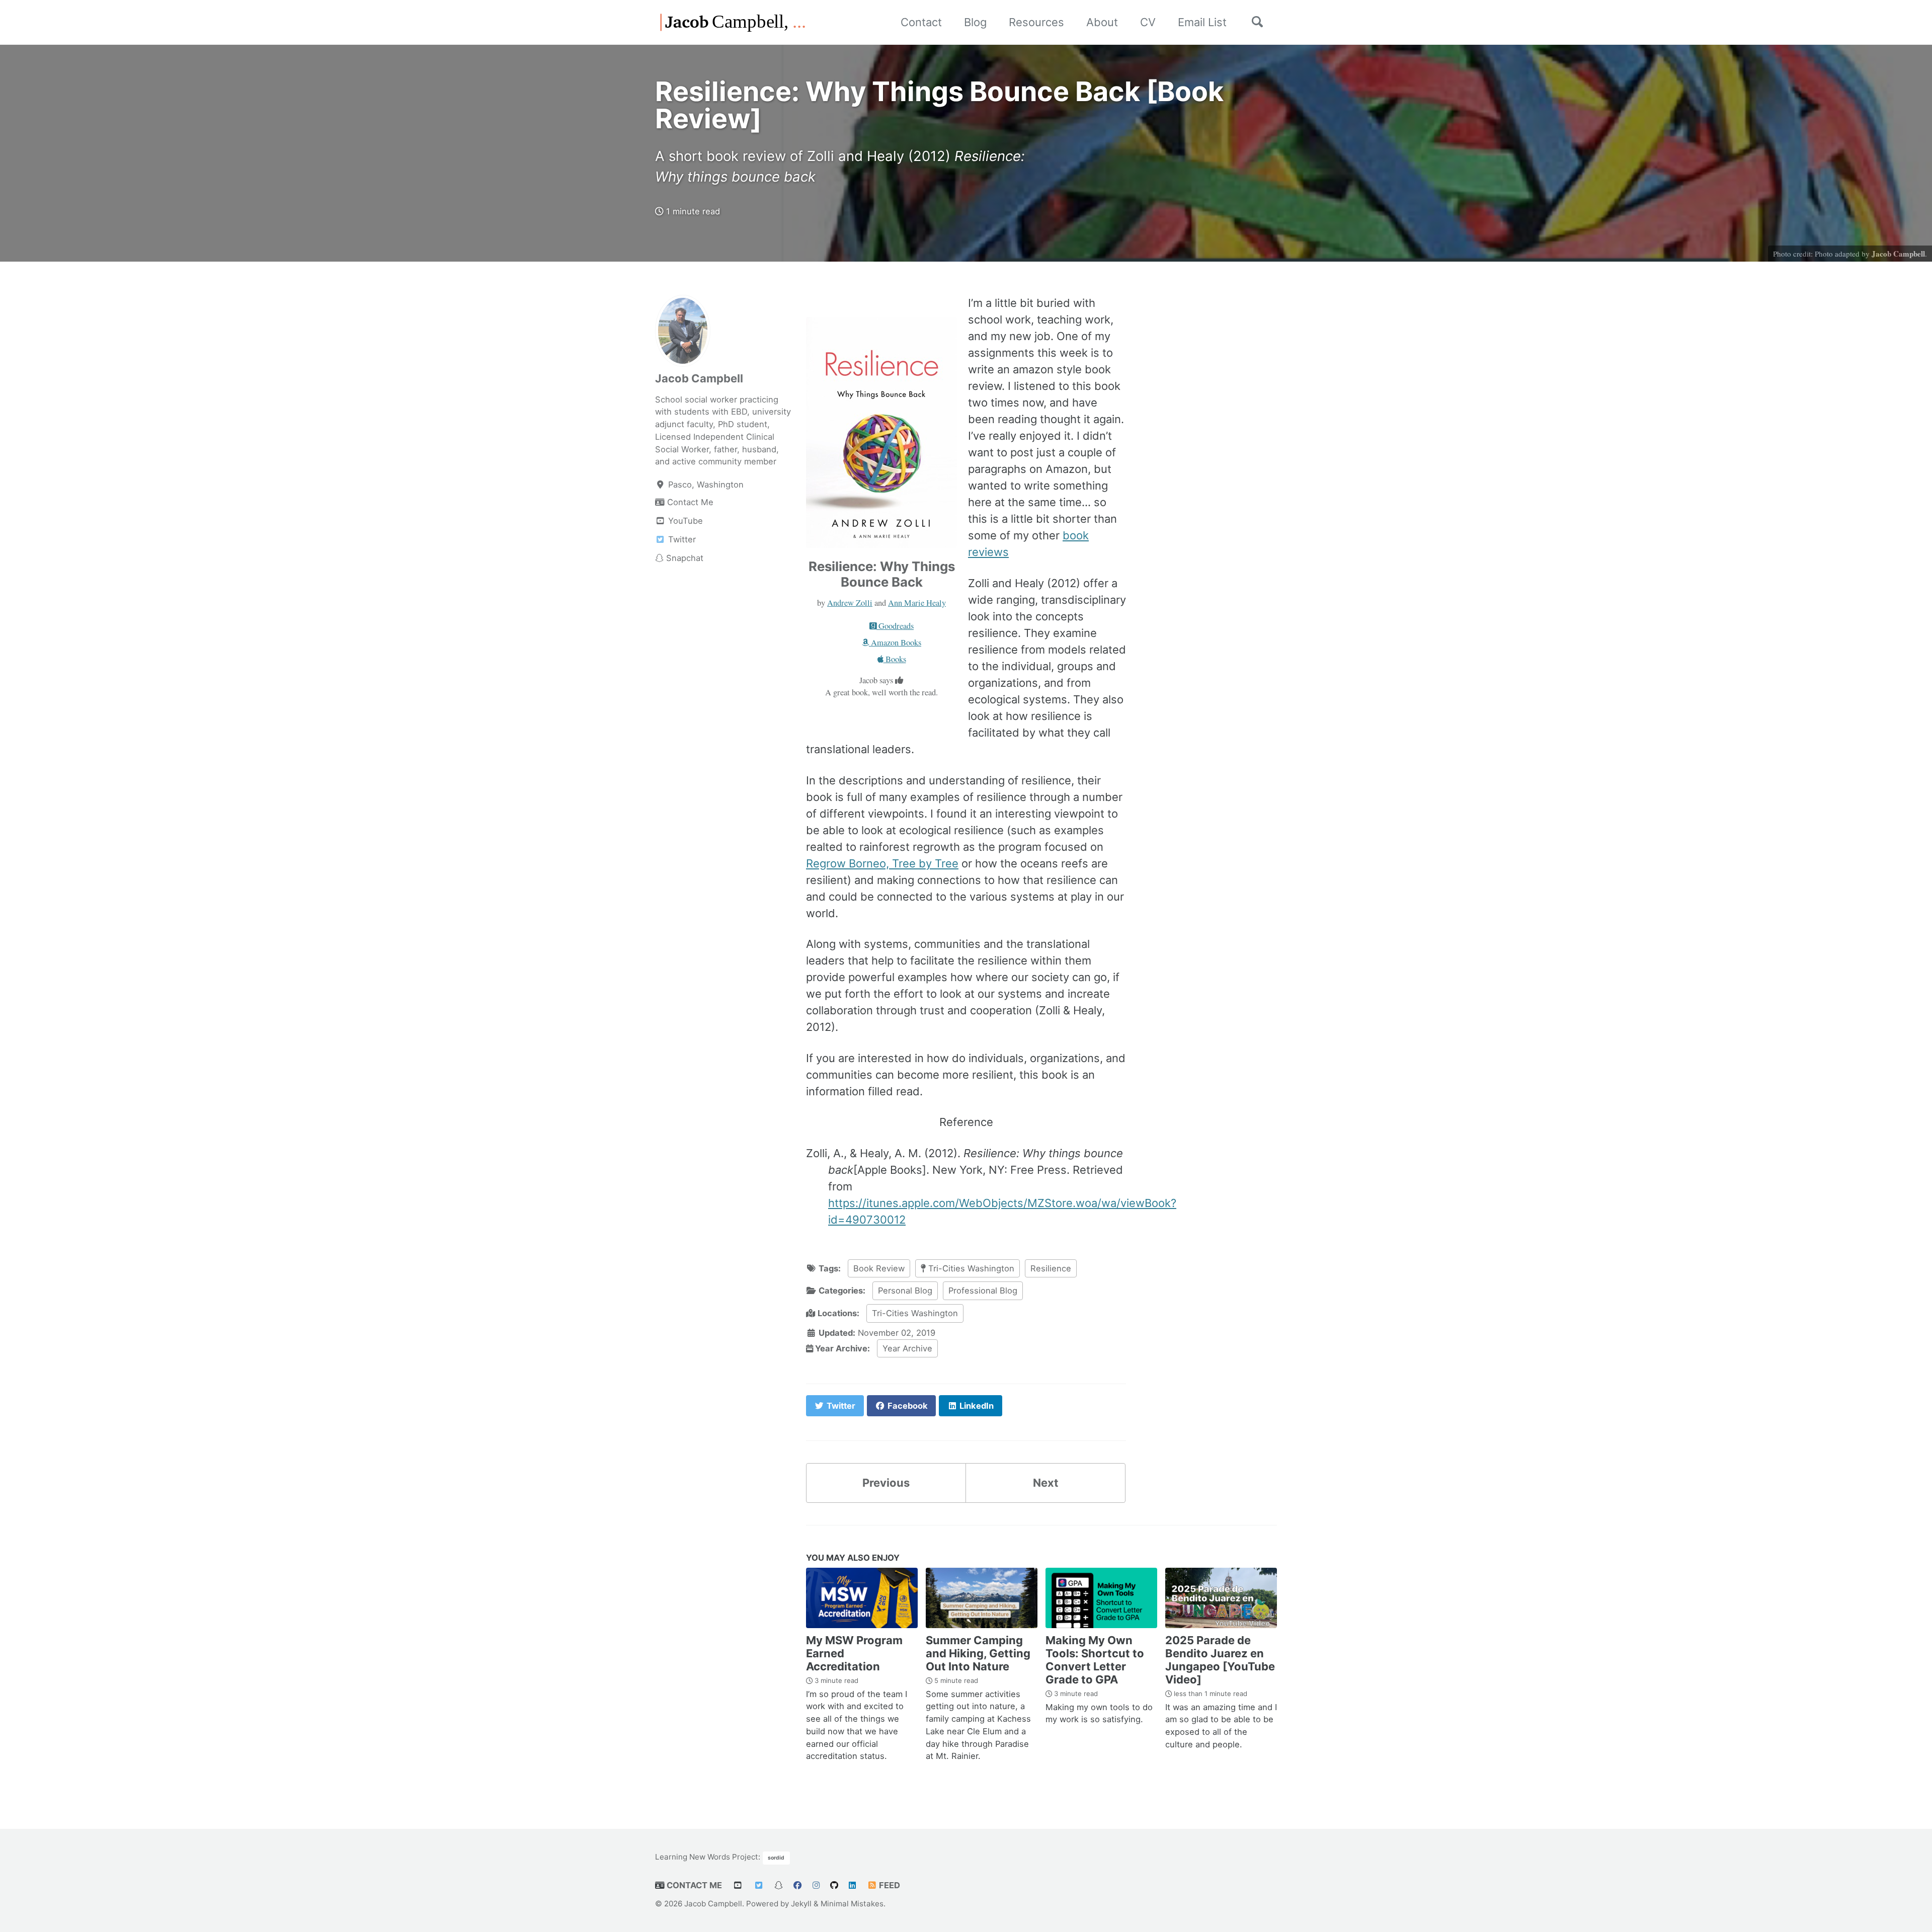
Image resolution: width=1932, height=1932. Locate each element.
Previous (886, 1483)
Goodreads (895, 626)
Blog (975, 22)
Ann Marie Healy (917, 603)
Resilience (1051, 1268)
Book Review (879, 1268)
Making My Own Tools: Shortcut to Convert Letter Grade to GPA (1095, 1660)
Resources (1036, 22)
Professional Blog (983, 1291)
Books (895, 659)
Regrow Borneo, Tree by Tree (882, 863)
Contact (921, 22)
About (1102, 22)
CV (1148, 22)
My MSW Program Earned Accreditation (854, 1653)
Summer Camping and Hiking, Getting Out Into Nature (978, 1653)
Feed (889, 1885)
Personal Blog (905, 1291)
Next (1046, 1483)
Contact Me (693, 1885)
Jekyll (801, 1904)
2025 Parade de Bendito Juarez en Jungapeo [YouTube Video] (1220, 1660)
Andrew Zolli (850, 603)
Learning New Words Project (707, 1857)
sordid (776, 1858)
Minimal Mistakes (852, 1904)
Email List (1202, 22)
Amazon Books (895, 642)
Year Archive (907, 1348)
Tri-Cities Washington (970, 1268)
